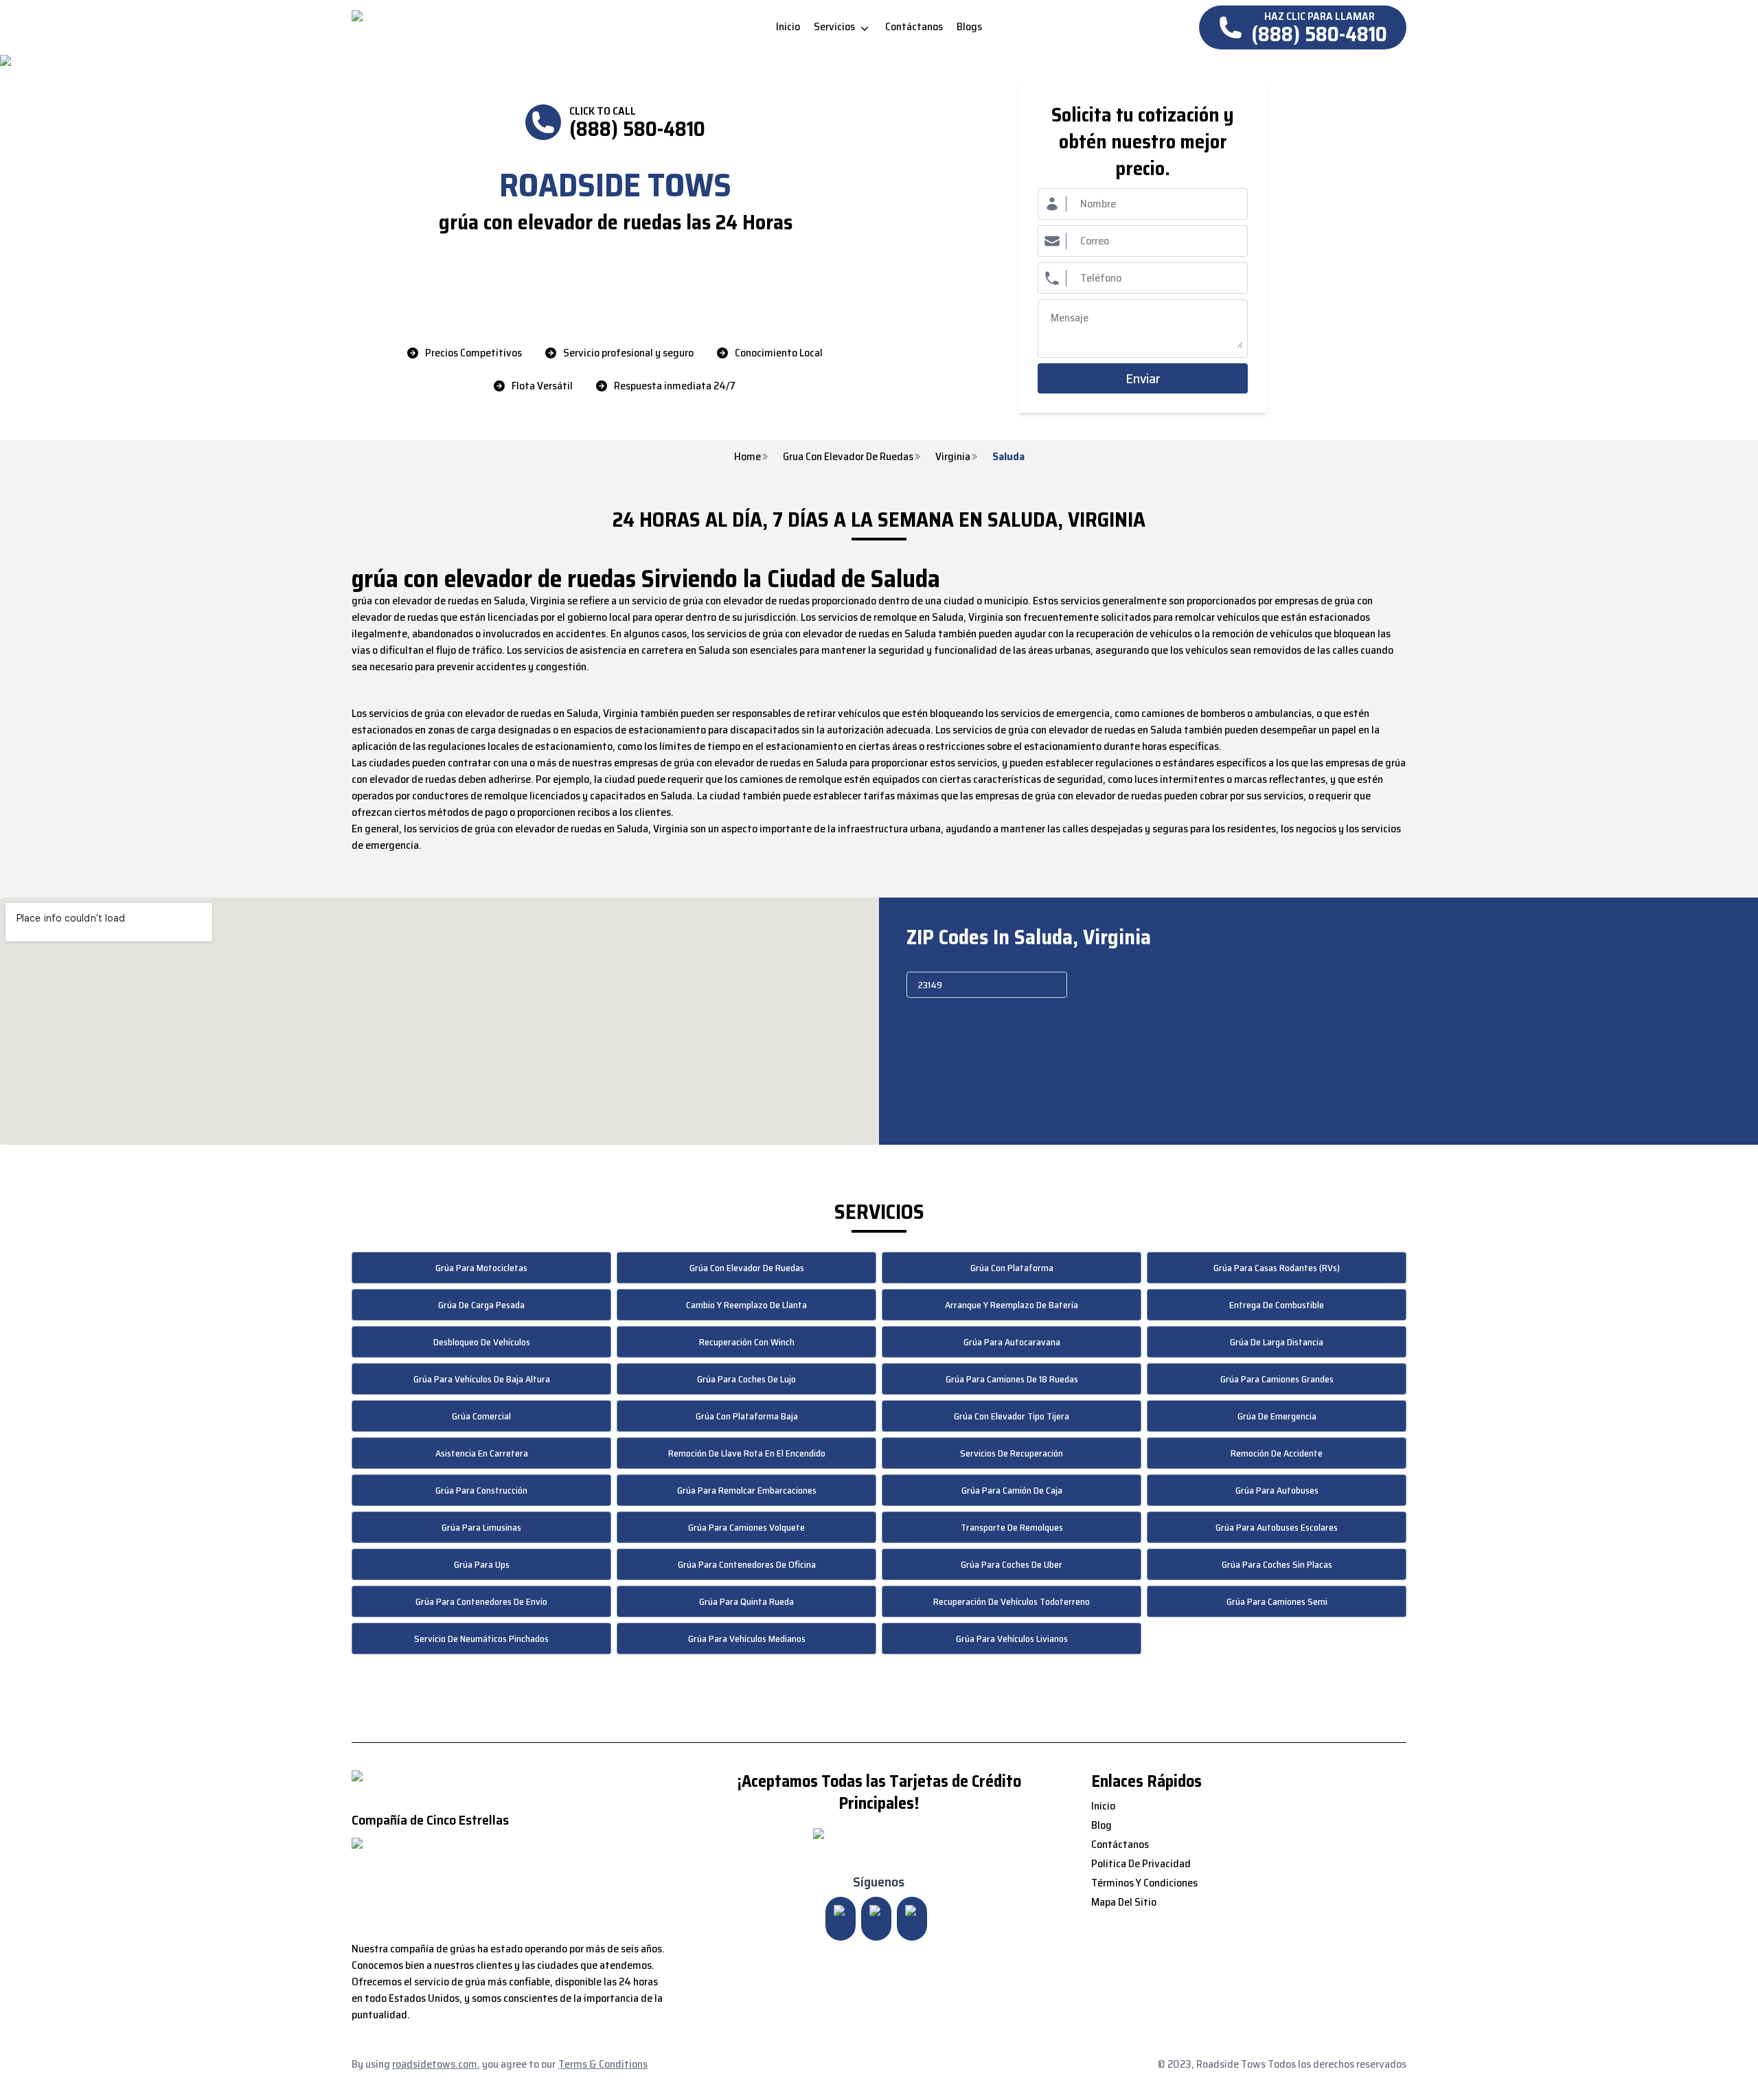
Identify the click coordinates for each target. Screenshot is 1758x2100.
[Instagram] (841, 1919)
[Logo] (467, 27)
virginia (953, 457)
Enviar (1143, 378)
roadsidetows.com (435, 2064)
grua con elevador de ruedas (848, 457)
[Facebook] (912, 1919)
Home (747, 457)
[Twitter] (876, 1919)
